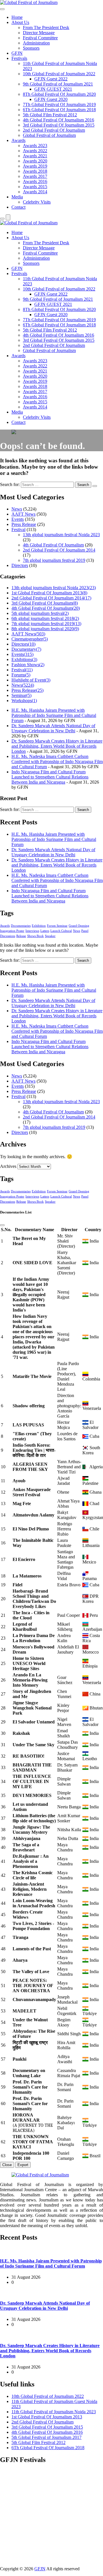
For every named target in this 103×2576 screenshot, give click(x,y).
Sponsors (31, 48)
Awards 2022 (35, 151)
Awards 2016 (35, 181)
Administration (36, 43)
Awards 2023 (35, 146)
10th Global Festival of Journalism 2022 (59, 74)
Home (17, 17)
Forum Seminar (57, 926)
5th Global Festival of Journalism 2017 (46, 2437)
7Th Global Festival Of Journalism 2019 (59, 104)
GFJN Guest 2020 (51, 99)
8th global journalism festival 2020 (45, 629)
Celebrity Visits (37, 202)
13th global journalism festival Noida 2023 (61, 535)
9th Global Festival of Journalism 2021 (58, 84)
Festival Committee (40, 38)
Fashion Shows (28, 665)
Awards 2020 (35, 161)
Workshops (24, 701)
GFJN (17, 53)
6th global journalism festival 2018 (45, 618)
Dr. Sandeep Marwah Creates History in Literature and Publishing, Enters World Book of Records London (57, 746)
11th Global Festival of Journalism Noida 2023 (54, 2412)
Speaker (50, 936)
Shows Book (35, 936)
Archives (8, 1166)
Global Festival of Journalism (49, 135)
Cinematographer (30, 639)
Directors (20, 565)
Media (17, 197)
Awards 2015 (35, 187)
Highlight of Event (31, 680)
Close (7, 2165)
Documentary (26, 649)
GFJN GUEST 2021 (53, 89)
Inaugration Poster (12, 931)
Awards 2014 (35, 192)
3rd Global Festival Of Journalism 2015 (59, 125)
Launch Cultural (61, 931)
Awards (18, 140)
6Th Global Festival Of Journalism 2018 (59, 110)
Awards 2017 (35, 176)
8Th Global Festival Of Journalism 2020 (59, 94)
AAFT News (23, 514)
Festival (18, 529)
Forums (21, 675)
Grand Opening (79, 926)
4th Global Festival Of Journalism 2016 (59, 120)
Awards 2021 (35, 156)
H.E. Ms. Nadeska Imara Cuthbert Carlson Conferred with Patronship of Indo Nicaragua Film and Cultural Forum (57, 762)
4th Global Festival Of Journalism (53, 545)
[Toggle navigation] (2, 9)
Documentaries (21, 926)
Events (18, 519)
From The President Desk (46, 28)
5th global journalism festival (40, 613)
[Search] (2, 219)
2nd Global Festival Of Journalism (54, 130)
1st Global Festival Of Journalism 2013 (49, 593)
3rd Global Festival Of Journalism (45, 603)
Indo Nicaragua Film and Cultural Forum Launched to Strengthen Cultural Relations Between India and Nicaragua (50, 777)
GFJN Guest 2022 (51, 79)
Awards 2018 (35, 171)
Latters (45, 931)
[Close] (2, 1225)
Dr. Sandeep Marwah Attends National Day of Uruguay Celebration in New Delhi (53, 728)
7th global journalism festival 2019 (54, 560)
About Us (20, 22)
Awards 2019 (35, 166)
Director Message (39, 33)
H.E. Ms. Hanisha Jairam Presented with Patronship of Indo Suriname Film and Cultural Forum (54, 715)
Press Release (24, 524)
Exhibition (39, 926)
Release (21, 936)
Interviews (32, 931)
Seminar (21, 695)
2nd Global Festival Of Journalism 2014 (59, 550)
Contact (18, 207)
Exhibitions (24, 659)
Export (23, 2165)
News (17, 509)
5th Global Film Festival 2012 (50, 115)
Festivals (19, 58)
